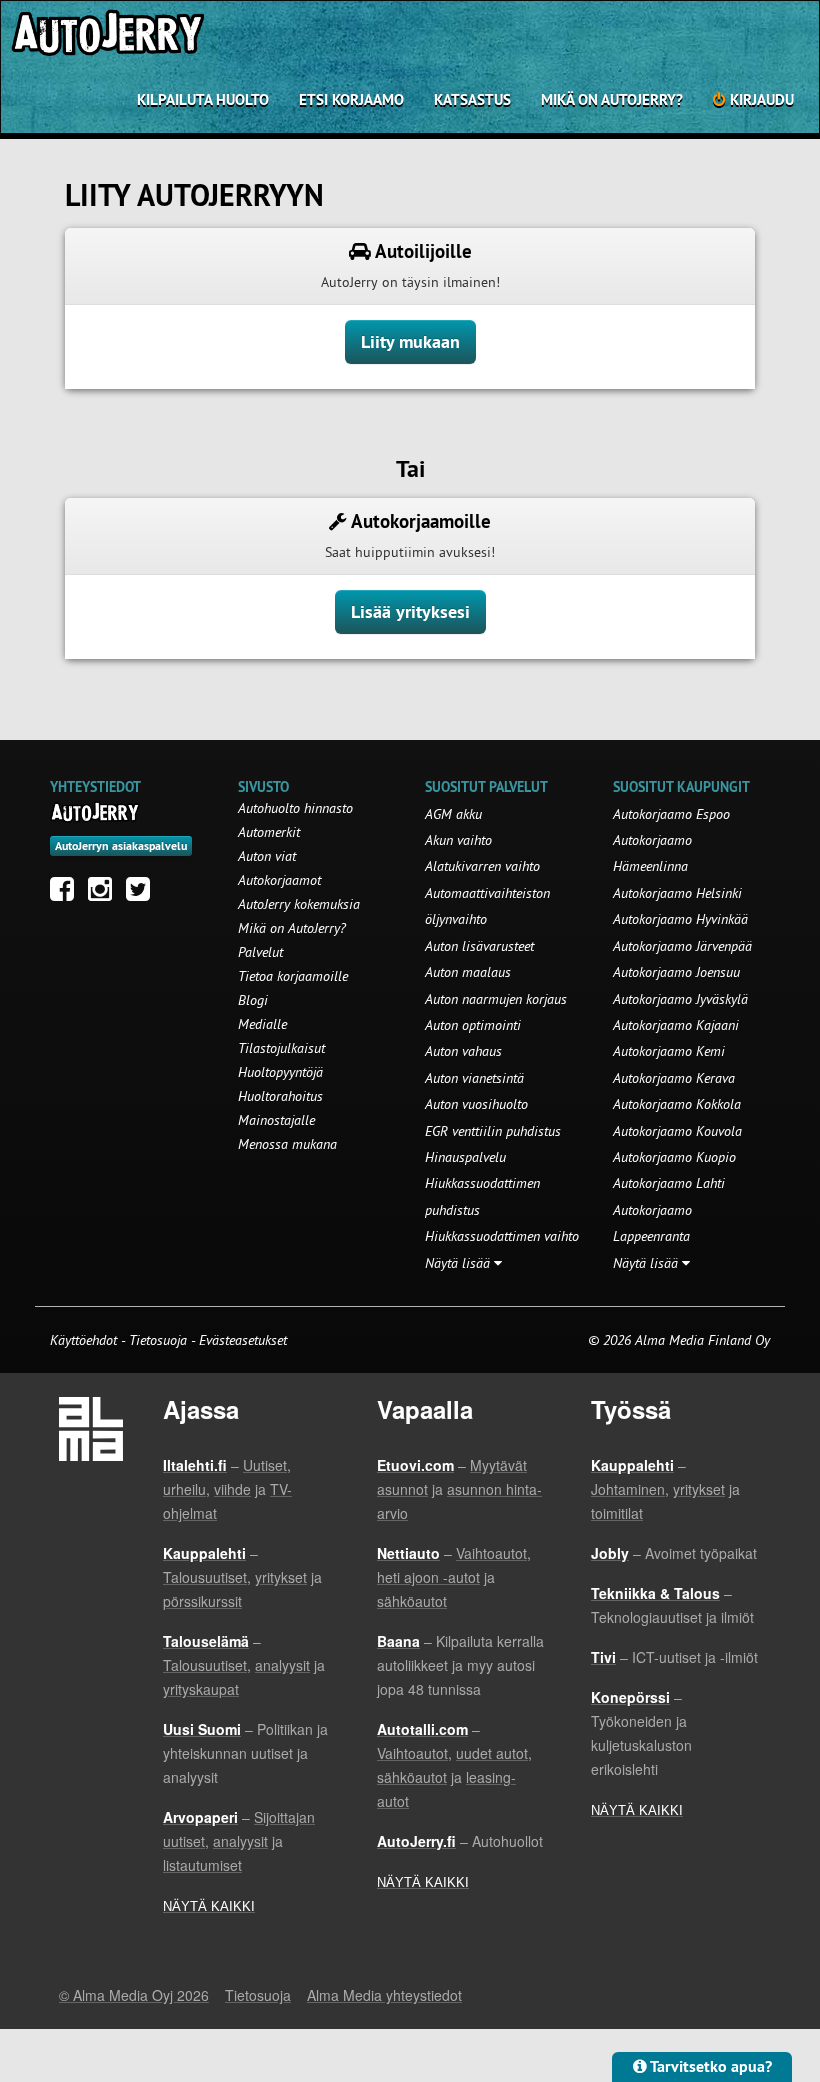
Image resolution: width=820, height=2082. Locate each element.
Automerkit (269, 832)
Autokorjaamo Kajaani (676, 1025)
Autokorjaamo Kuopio (674, 1157)
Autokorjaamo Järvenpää (682, 946)
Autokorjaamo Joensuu (676, 972)
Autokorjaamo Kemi (669, 1051)
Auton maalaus (468, 972)
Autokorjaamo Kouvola (677, 1131)
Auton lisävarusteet (479, 946)
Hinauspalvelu (465, 1157)
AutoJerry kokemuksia (299, 904)
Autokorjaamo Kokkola (677, 1104)
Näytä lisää (459, 1263)
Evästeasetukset (243, 1340)
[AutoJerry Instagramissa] (105, 894)
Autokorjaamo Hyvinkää (680, 919)
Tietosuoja (158, 1340)
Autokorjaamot (279, 880)
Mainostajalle (276, 1120)
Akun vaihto (458, 840)
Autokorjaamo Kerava (674, 1078)
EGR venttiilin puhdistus (493, 1131)
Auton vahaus (463, 1051)
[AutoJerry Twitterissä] (143, 894)
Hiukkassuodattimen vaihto (502, 1236)
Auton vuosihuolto (476, 1104)
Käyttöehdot (85, 1340)
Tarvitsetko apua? (709, 2066)
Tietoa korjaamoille (293, 976)
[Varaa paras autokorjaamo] (95, 812)
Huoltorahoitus (280, 1096)
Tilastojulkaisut (281, 1048)
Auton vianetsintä (474, 1078)
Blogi (253, 1000)
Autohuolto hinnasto (295, 808)
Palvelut (260, 952)
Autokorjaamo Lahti (669, 1183)
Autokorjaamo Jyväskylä (680, 999)
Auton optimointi (473, 1025)
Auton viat (267, 856)
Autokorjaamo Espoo (671, 814)
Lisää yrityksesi (410, 611)
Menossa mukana (287, 1144)
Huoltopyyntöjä (280, 1072)
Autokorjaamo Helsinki (677, 893)
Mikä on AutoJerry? (612, 99)
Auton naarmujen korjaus (496, 999)
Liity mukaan (410, 341)
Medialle (262, 1024)
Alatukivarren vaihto (482, 866)
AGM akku (453, 814)
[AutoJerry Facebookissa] (67, 894)
